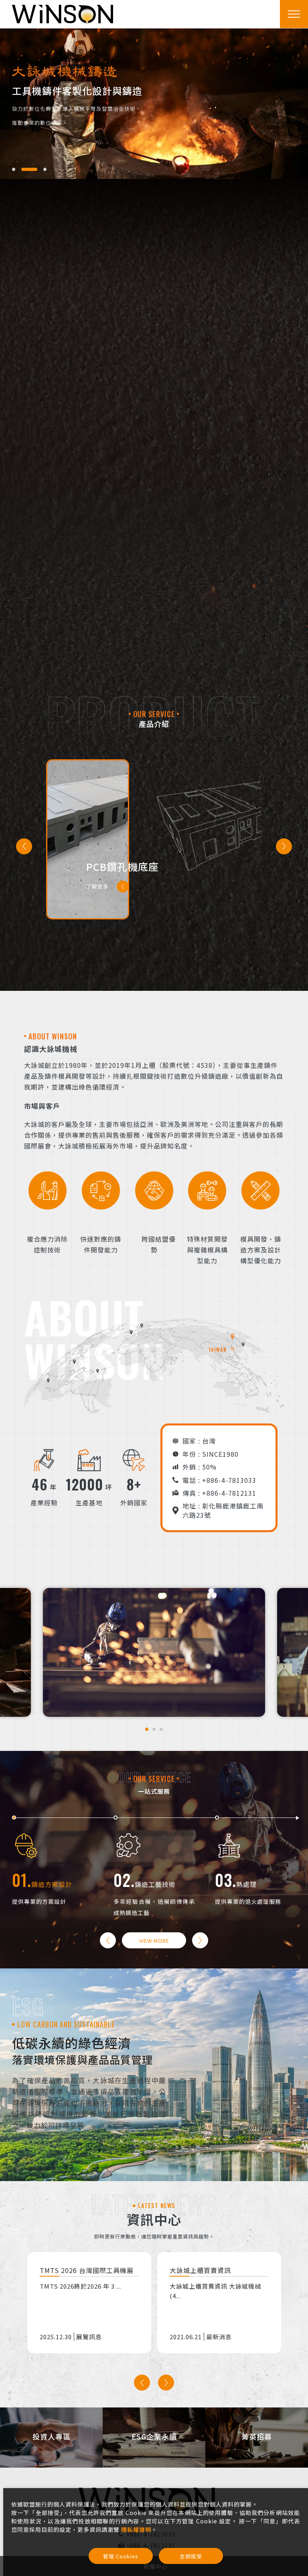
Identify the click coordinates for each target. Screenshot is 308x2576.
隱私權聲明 (136, 2529)
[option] (154, 104)
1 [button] (14, 169)
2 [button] (21, 169)
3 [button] (36, 169)
